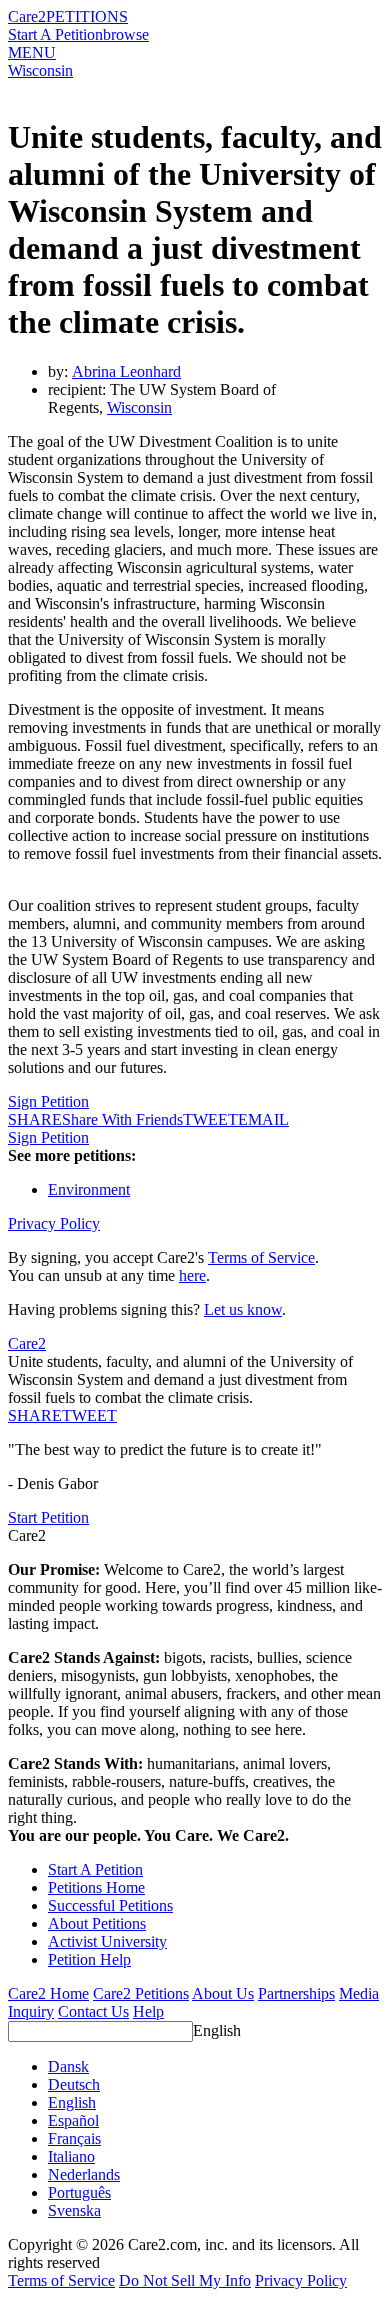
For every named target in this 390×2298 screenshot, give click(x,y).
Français (74, 2138)
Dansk (68, 2066)
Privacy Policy (54, 1223)
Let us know (243, 1309)
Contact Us (93, 2011)
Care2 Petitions (141, 1993)
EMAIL (263, 1119)
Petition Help (89, 1959)
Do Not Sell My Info (185, 2280)
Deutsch (74, 2084)
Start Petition (48, 1517)
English (217, 2030)
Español (73, 2120)
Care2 (27, 16)
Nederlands (84, 2174)
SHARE (35, 1415)
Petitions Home (96, 1887)
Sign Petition (48, 1101)
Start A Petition (55, 34)
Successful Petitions (110, 1905)
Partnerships (296, 1993)
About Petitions (97, 1923)
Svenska (74, 2210)
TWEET (210, 1119)
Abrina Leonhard (126, 371)
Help (148, 2011)
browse (126, 34)
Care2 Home (48, 1993)
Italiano (71, 2156)
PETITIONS (87, 16)
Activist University (107, 1941)
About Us (223, 1993)
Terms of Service (261, 1257)
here (192, 1275)
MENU (32, 52)
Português (79, 2192)
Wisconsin (40, 70)
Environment (89, 1189)
